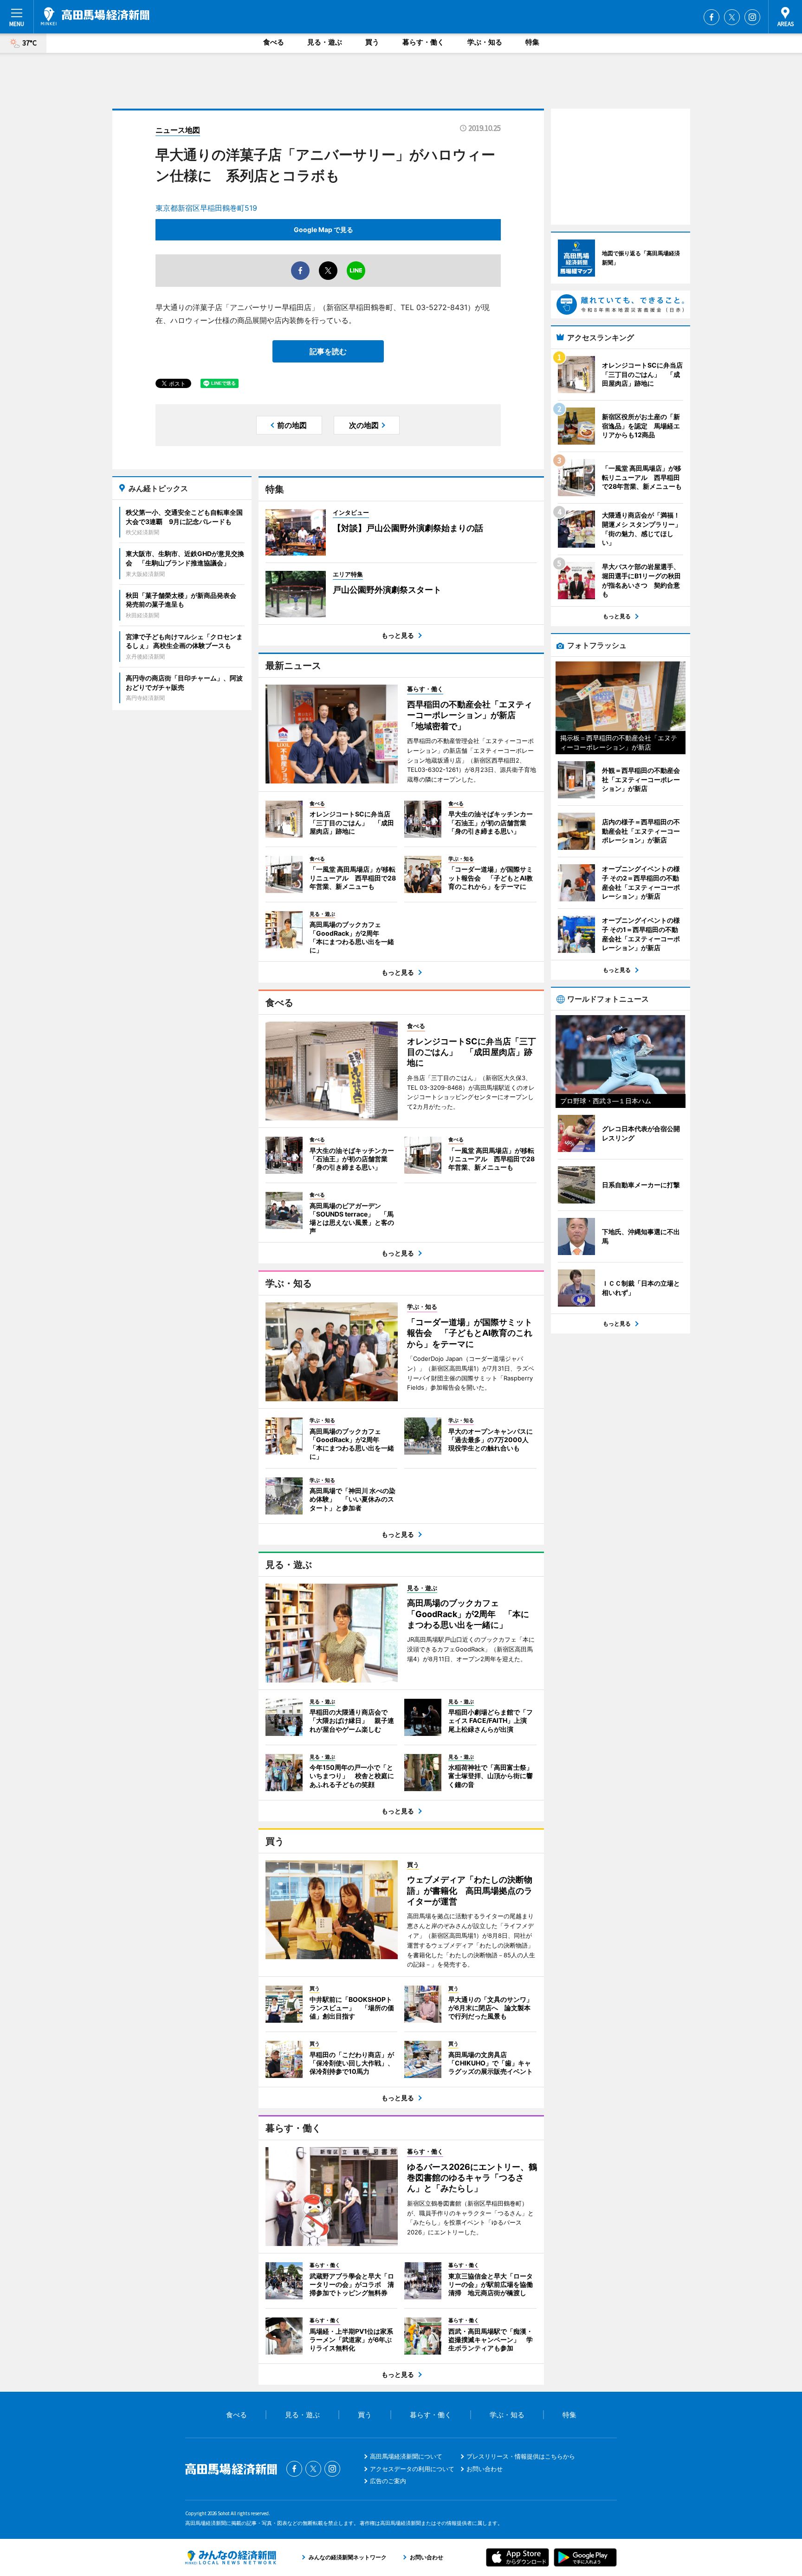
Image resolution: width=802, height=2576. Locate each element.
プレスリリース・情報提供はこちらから (521, 2456)
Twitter (732, 17)
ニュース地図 (178, 130)
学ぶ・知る (485, 42)
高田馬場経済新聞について (406, 2456)
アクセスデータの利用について (412, 2469)
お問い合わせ (485, 2469)
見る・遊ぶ (325, 42)
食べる (274, 42)
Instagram (752, 17)
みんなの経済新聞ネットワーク (231, 2557)
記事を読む (328, 351)
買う (372, 42)
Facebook (711, 17)
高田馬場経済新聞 (95, 16)
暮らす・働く (423, 42)
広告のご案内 (388, 2481)
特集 (532, 42)
